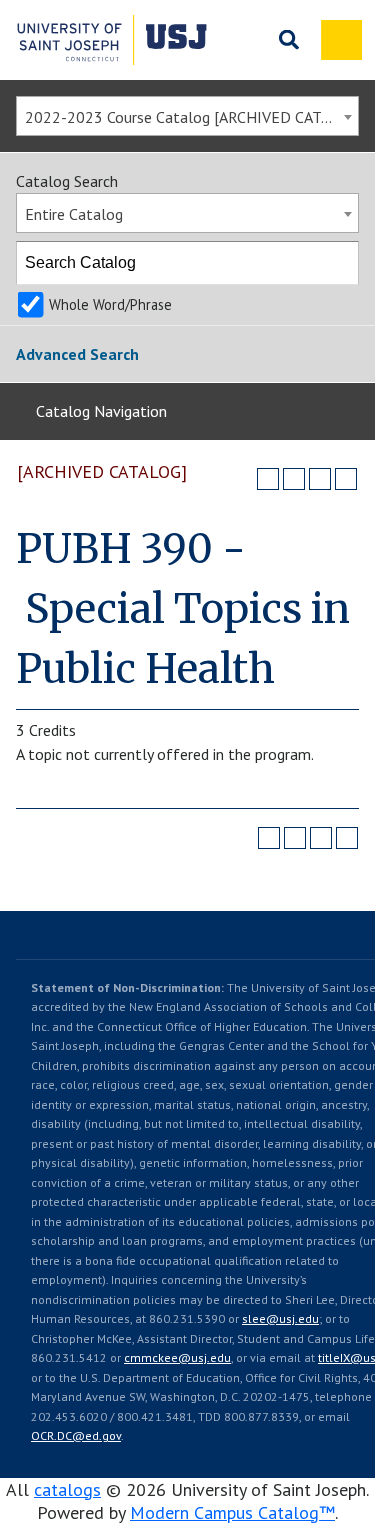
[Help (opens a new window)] (346, 479)
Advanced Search (77, 354)
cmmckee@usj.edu (177, 1357)
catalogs (67, 1489)
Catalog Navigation (101, 411)
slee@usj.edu (280, 1318)
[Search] (338, 263)
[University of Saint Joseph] (112, 40)
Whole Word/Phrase (110, 304)
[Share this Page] (294, 479)
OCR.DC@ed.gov (76, 1435)
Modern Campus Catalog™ (232, 1512)
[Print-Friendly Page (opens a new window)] (320, 479)
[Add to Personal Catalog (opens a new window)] (268, 479)
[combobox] (187, 116)
